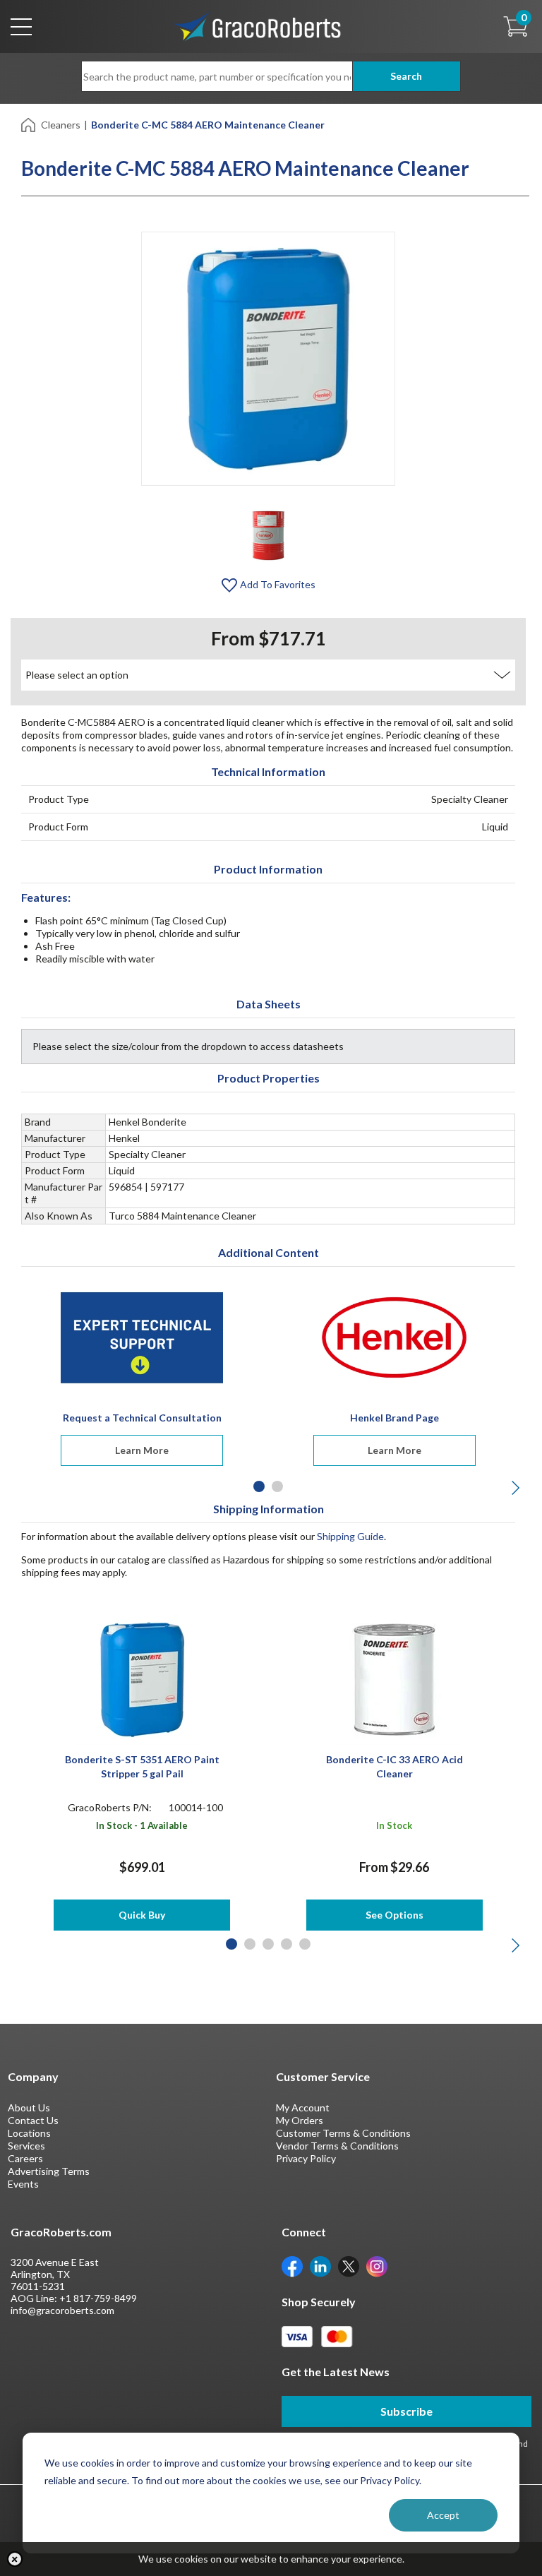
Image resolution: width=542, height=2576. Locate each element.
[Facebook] (292, 2266)
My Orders (300, 2120)
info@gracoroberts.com (62, 2310)
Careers (25, 2158)
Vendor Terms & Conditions (337, 2146)
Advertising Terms (49, 2171)
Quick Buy (142, 1915)
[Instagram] (377, 2266)
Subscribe (406, 2411)
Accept (443, 2515)
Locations (29, 2133)
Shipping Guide (350, 1536)
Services (26, 2146)
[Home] (29, 124)
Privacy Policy (306, 2158)
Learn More (142, 1450)
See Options (395, 1915)
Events (23, 2184)
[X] (349, 2266)
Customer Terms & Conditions (343, 2133)
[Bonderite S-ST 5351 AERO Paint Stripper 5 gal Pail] (142, 1678)
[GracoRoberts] (258, 25)
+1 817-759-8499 (98, 2298)
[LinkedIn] (320, 2266)
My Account (303, 2107)
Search (406, 76)
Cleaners (61, 125)
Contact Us (33, 2120)
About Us (29, 2107)
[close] (15, 2559)
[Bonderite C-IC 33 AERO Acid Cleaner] (394, 1678)
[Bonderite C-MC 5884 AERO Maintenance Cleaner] (268, 534)
